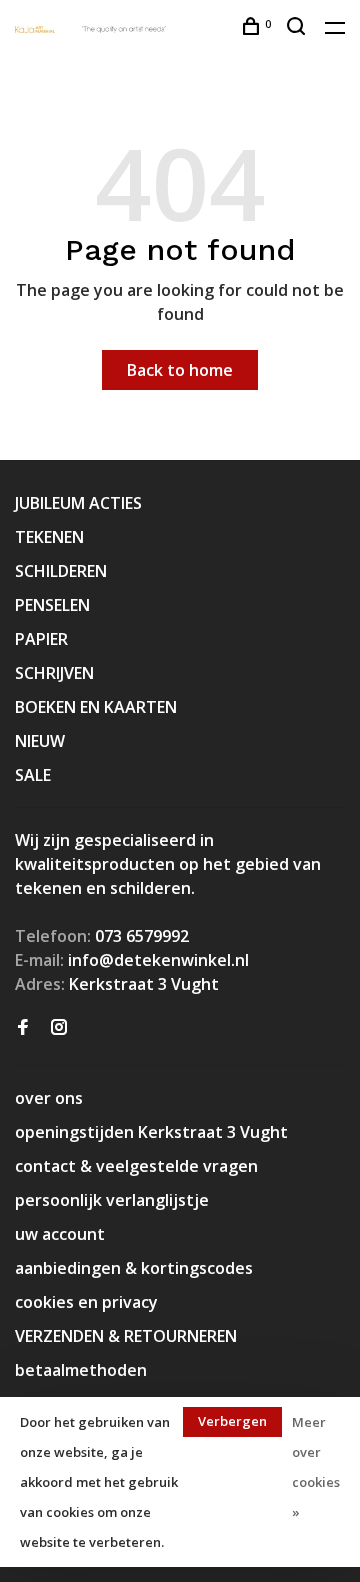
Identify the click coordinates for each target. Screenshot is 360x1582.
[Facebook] (23, 1028)
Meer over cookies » (316, 1467)
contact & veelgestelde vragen (136, 1166)
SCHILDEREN (61, 571)
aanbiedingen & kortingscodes (134, 1268)
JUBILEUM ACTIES (78, 503)
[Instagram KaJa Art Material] (59, 1028)
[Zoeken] (298, 28)
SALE (33, 775)
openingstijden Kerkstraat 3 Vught (151, 1132)
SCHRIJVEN (54, 673)
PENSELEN (52, 605)
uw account (60, 1234)
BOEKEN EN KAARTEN (96, 707)
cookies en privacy (86, 1302)
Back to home (180, 370)
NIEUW (40, 741)
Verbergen (232, 1421)
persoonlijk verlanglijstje (112, 1200)
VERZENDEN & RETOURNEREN (126, 1336)
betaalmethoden (81, 1370)
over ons (49, 1098)
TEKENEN (49, 537)
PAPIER (41, 639)
